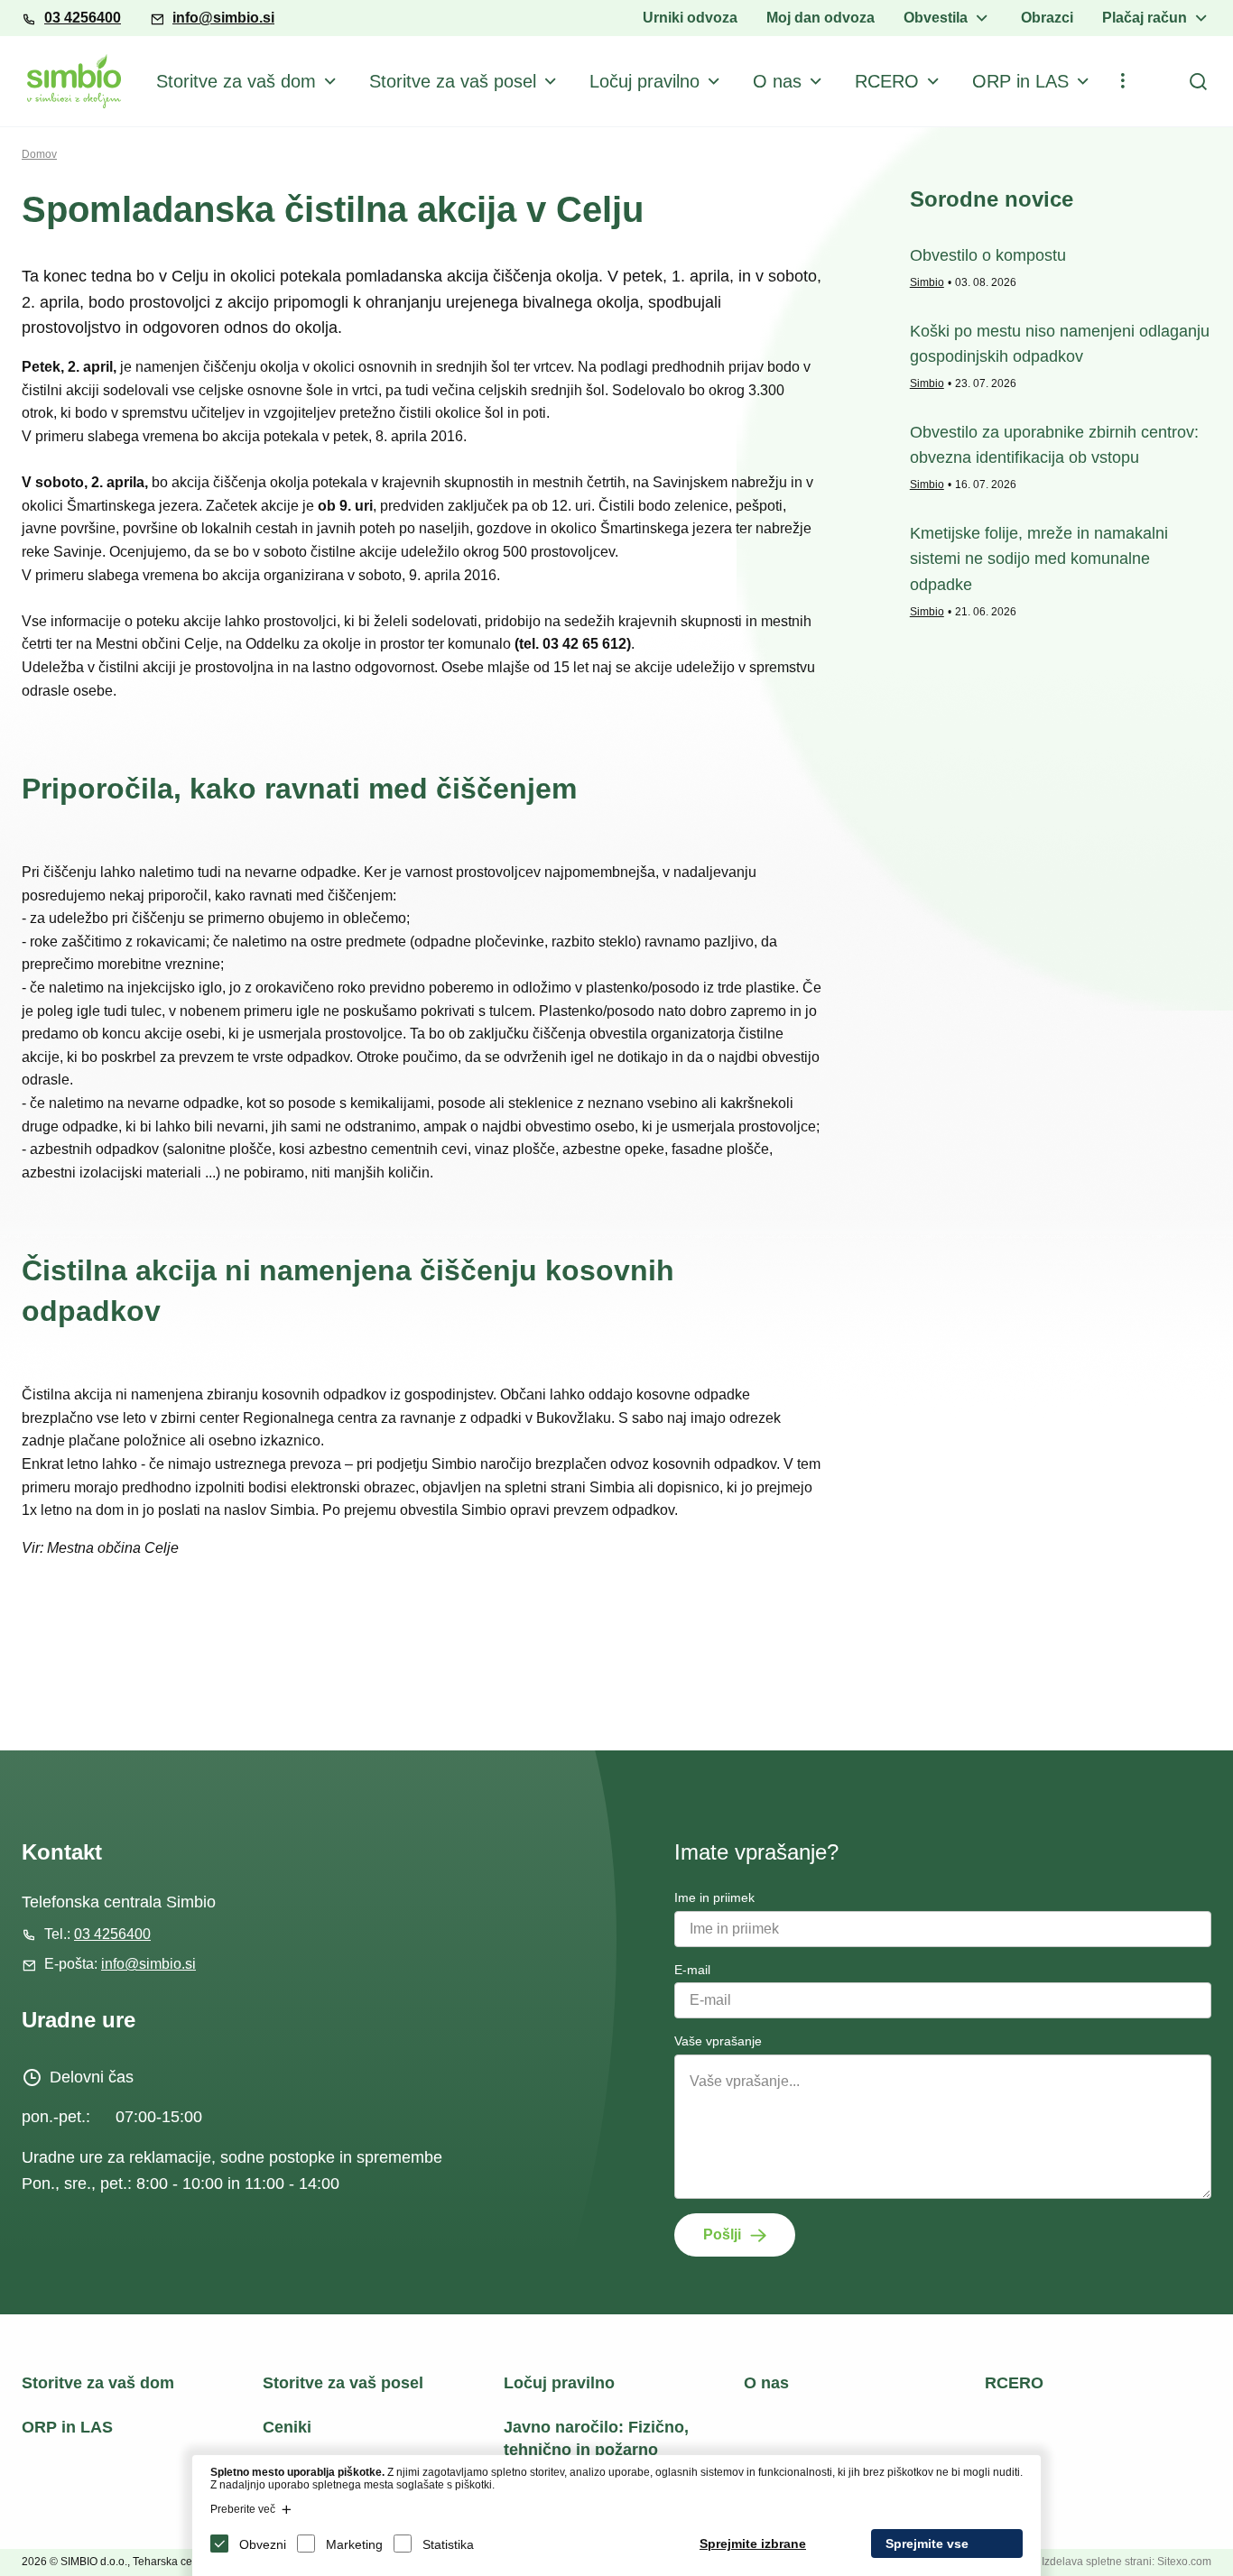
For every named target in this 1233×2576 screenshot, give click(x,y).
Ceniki (287, 2427)
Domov (39, 154)
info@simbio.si (223, 18)
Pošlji (722, 2234)
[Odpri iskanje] (1198, 81)
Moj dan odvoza (820, 18)
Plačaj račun (1145, 18)
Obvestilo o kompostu (988, 255)
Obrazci (1047, 18)
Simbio (927, 282)
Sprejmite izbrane (753, 2544)
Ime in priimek (714, 1897)
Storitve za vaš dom (236, 81)
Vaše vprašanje (718, 2041)
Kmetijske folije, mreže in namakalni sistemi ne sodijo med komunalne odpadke (1039, 559)
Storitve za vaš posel (453, 81)
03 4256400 (83, 18)
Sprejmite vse (927, 2544)
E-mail (692, 1970)
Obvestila (936, 18)
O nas (777, 81)
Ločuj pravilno (644, 81)
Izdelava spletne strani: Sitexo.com (1126, 2562)
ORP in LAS (1020, 81)
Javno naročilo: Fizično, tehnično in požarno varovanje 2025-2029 (596, 2450)
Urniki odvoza (690, 18)
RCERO (887, 81)
